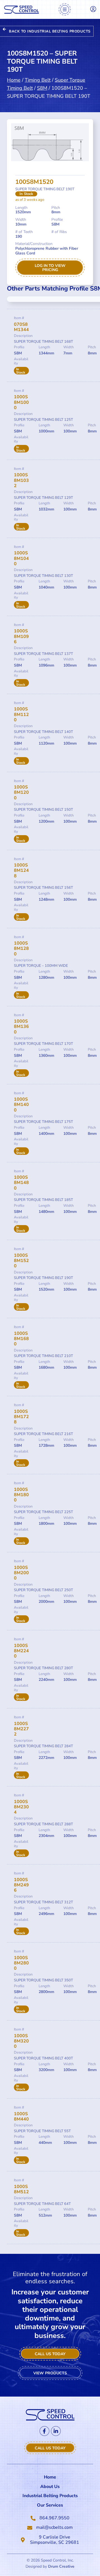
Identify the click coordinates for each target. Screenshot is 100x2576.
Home (14, 80)
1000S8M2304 (21, 1807)
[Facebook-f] (44, 2431)
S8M (42, 88)
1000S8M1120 (21, 714)
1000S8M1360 (21, 1027)
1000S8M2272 (21, 1729)
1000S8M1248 (21, 870)
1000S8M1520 (21, 1261)
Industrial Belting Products (50, 2496)
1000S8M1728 (21, 1417)
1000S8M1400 (21, 1105)
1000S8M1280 (21, 948)
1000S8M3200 (21, 2041)
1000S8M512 (21, 2189)
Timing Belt (38, 80)
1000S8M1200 (21, 792)
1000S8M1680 (21, 1339)
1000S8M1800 (21, 1495)
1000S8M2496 (21, 1885)
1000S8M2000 (21, 1573)
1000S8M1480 (21, 1183)
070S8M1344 (21, 327)
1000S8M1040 (21, 558)
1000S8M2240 (21, 1651)
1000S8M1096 (21, 636)
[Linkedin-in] (56, 2431)
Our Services (50, 2505)
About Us (50, 2487)
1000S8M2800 (21, 1963)
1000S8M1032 (21, 480)
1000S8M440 (21, 2116)
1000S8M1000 (21, 402)
